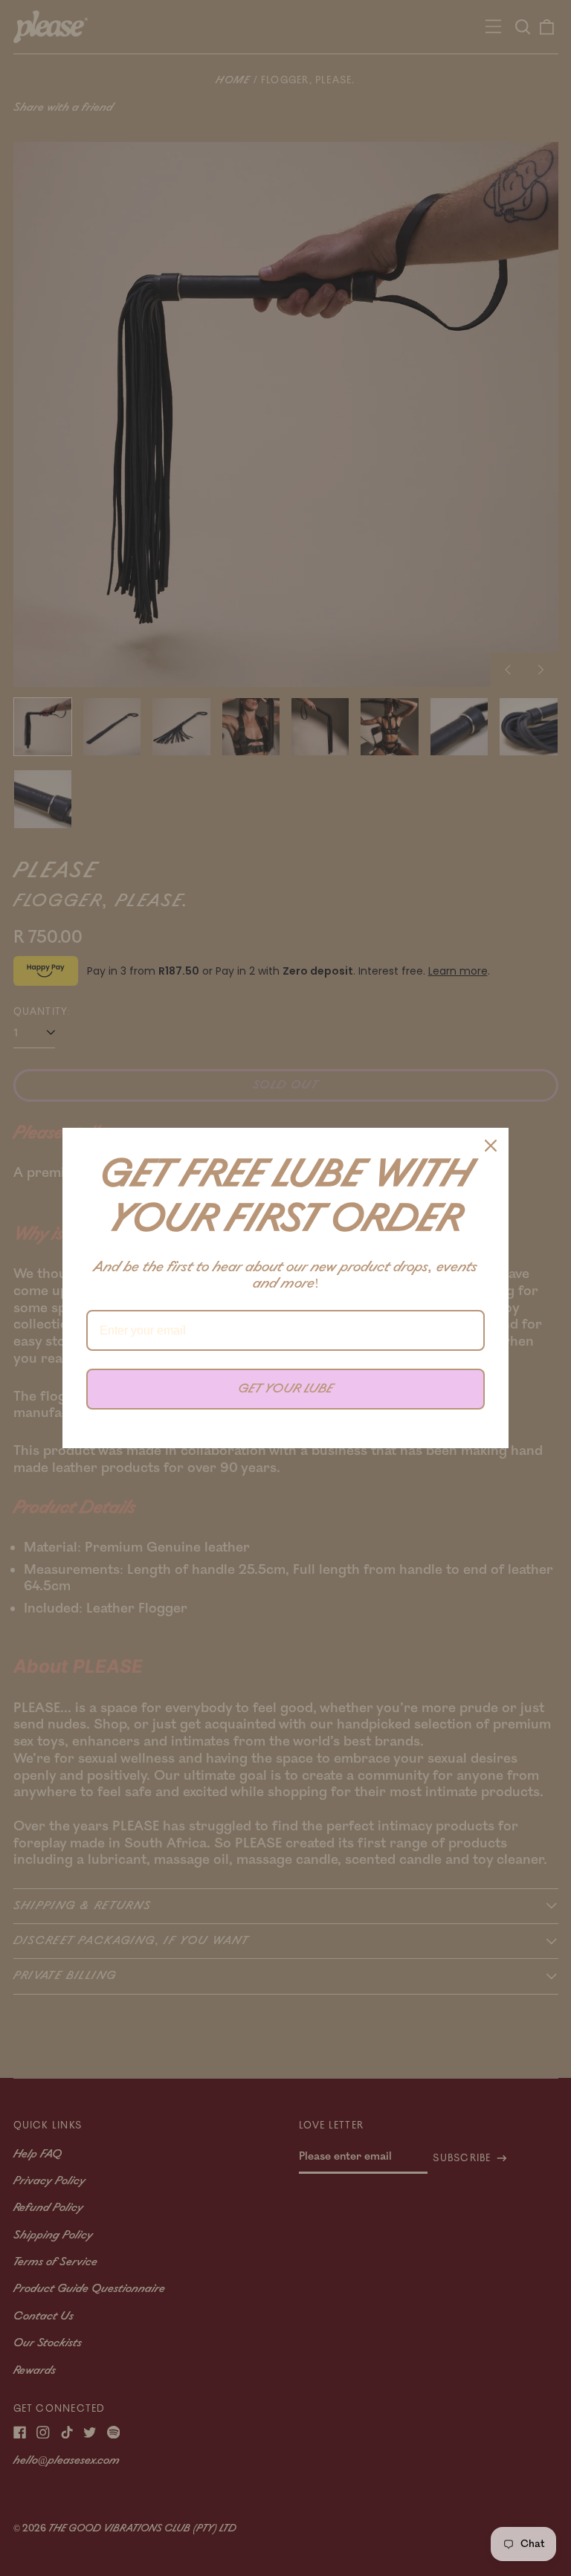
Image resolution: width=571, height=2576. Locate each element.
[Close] (491, 1146)
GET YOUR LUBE (285, 1389)
